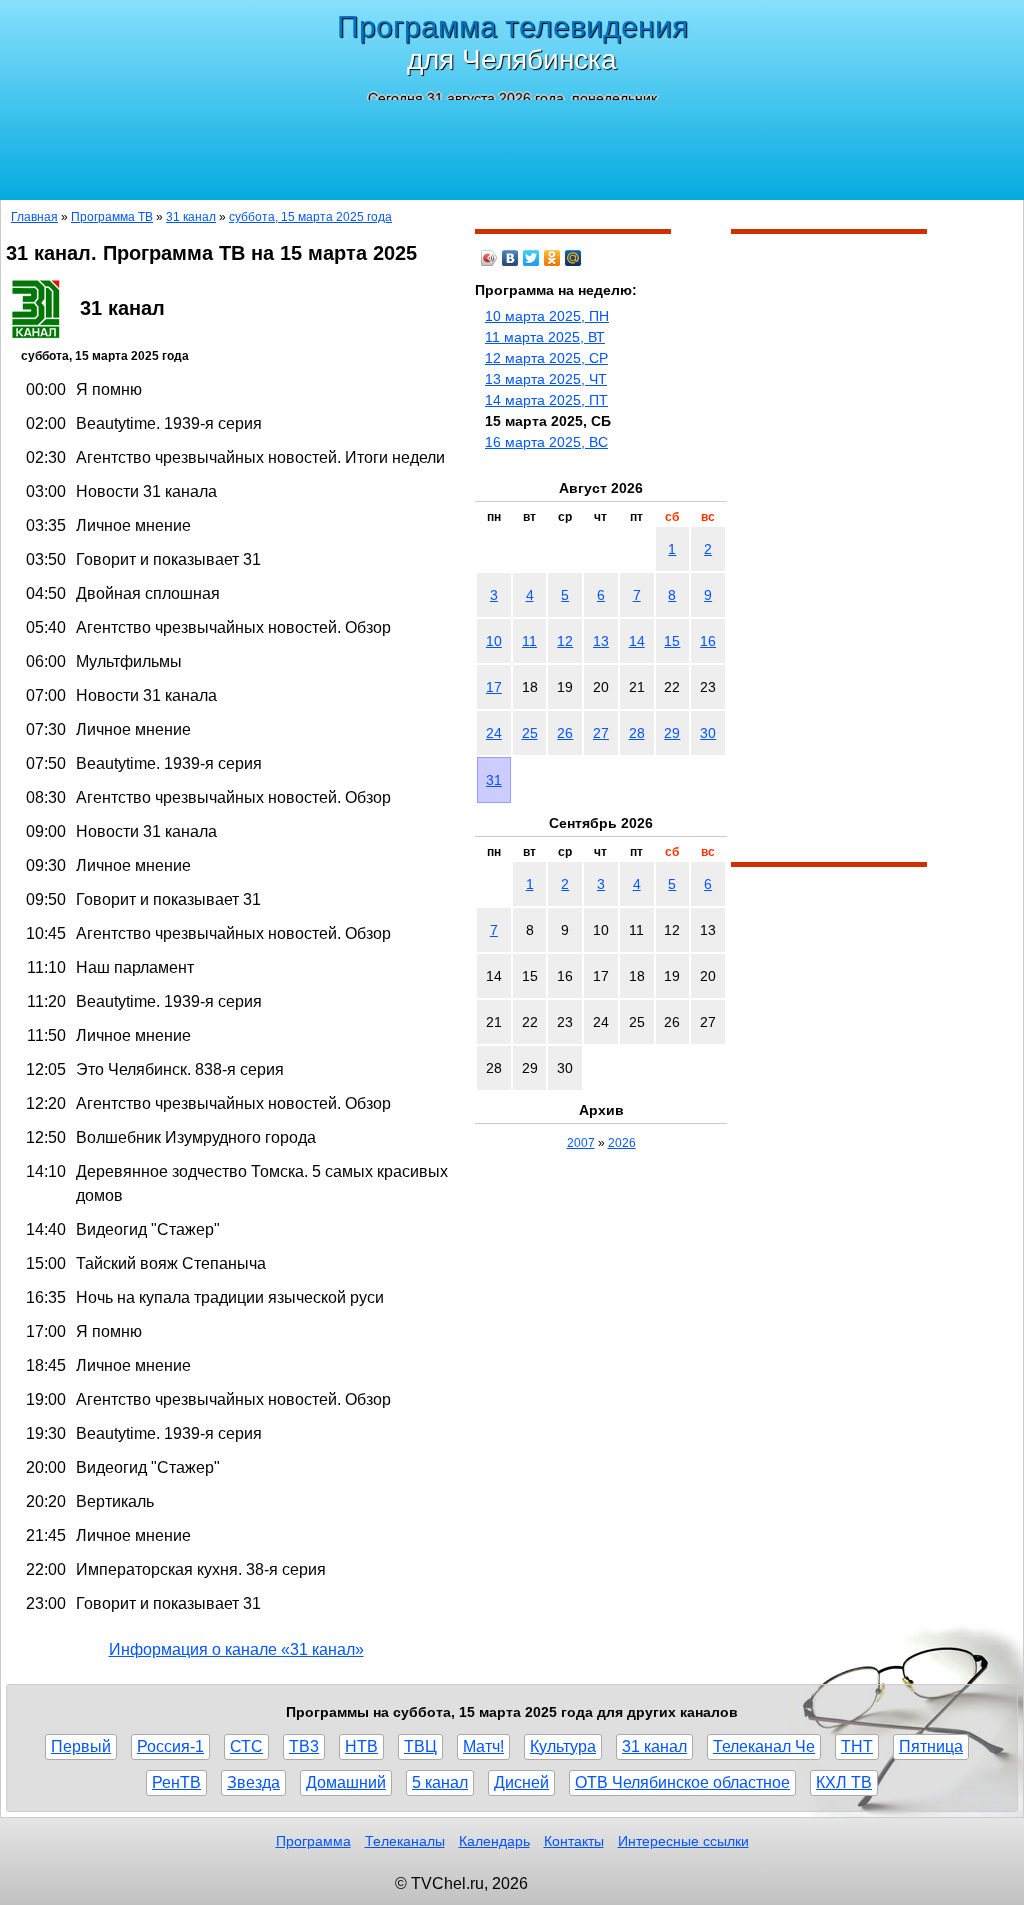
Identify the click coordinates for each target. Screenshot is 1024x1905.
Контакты (574, 1841)
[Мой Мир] (573, 258)
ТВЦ (420, 1746)
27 (601, 733)
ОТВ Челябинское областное (682, 1782)
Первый (81, 1746)
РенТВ (176, 1782)
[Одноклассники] (552, 258)
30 (708, 733)
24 (494, 733)
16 (708, 641)
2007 (581, 1143)
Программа (313, 1841)
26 (565, 733)
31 (494, 780)
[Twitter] (531, 258)
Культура (563, 1746)
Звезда (253, 1782)
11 (529, 641)
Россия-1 (170, 1746)
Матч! (483, 1746)
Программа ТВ (112, 217)
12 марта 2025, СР (546, 358)
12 (565, 641)
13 (601, 641)
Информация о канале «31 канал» (236, 1649)
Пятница (931, 1746)
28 (637, 733)
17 (494, 687)
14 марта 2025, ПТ (546, 400)
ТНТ (857, 1746)
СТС (246, 1746)
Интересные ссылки (683, 1841)
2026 (622, 1143)
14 (637, 641)
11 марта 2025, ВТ (545, 337)
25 (530, 733)
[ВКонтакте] (510, 258)
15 (672, 641)
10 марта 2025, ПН (547, 316)
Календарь (494, 1841)
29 (672, 733)
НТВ (361, 1746)
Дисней (521, 1782)
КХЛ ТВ (844, 1782)
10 (494, 641)
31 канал (191, 217)
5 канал (440, 1782)
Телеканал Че (764, 1746)
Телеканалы (405, 1841)
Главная (34, 217)
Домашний (346, 1782)
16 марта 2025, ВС (546, 442)
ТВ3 (304, 1746)
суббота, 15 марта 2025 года (310, 217)
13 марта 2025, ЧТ (546, 379)
